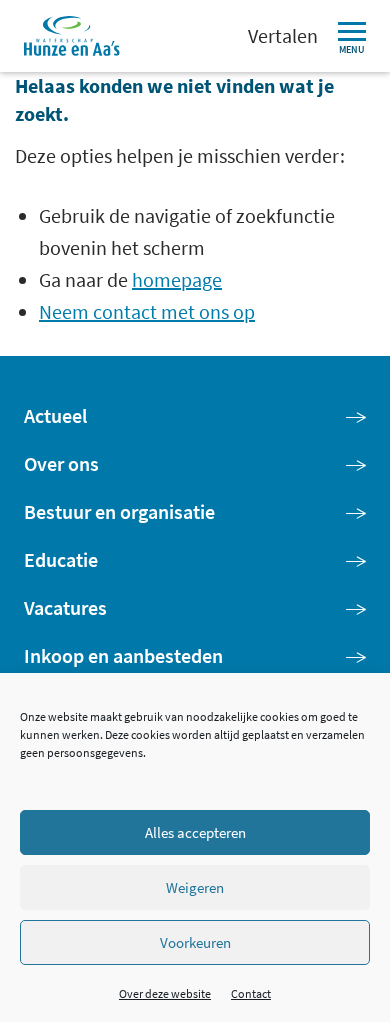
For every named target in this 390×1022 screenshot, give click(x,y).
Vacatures (65, 607)
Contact (251, 993)
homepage (177, 279)
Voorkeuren (195, 942)
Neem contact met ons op (147, 311)
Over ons (61, 463)
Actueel (55, 415)
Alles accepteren (195, 832)
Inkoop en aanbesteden (123, 655)
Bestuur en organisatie (119, 511)
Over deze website (165, 993)
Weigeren (195, 887)
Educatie (61, 559)
